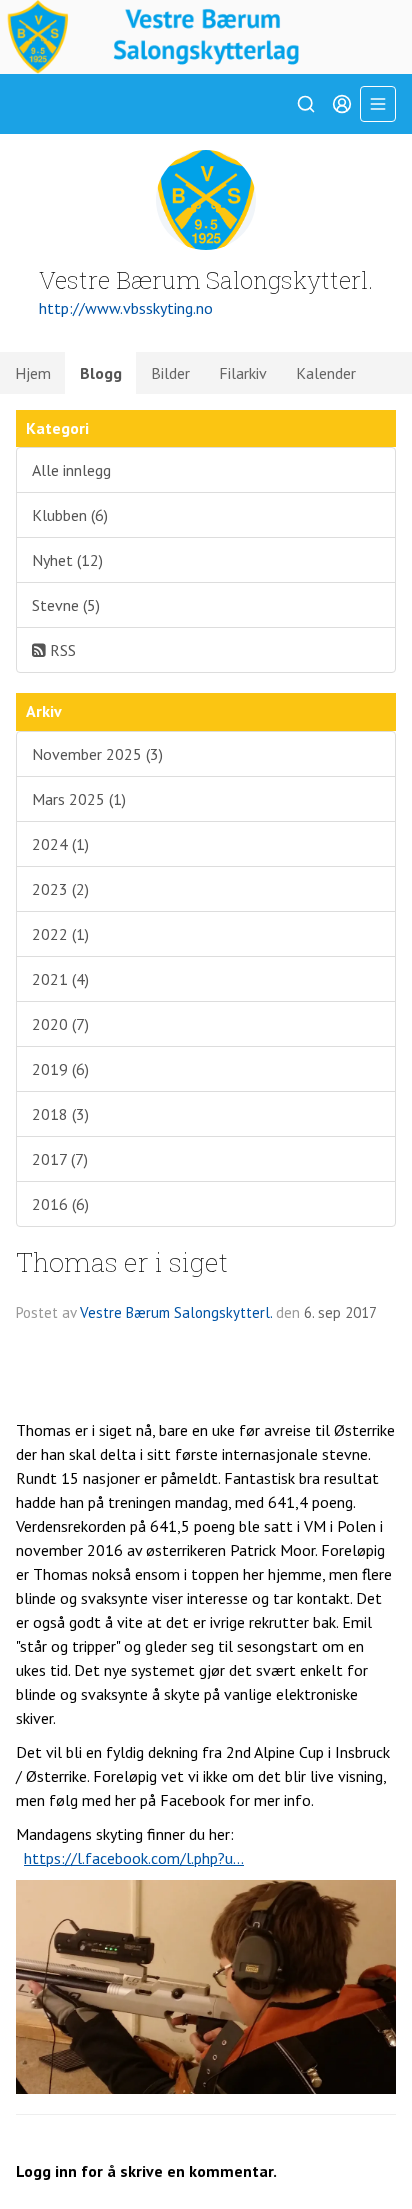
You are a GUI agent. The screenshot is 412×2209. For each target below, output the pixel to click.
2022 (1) (60, 934)
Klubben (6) (70, 515)
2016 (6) (60, 1204)
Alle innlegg (71, 470)
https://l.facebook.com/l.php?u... (134, 1858)
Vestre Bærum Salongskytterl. (176, 1312)
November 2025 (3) (97, 754)
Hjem (33, 373)
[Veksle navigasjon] (378, 104)
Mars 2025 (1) (79, 799)
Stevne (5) (66, 605)
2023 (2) (60, 889)
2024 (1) (60, 844)
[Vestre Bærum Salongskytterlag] (206, 37)
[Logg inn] (342, 104)
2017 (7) (60, 1159)
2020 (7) (60, 1024)
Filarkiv (243, 373)
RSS (61, 650)
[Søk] (306, 104)
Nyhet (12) (67, 560)
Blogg (101, 373)
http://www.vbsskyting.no (126, 308)
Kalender (326, 373)
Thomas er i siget (122, 1261)
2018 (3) (60, 1114)
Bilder (170, 373)
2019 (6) (60, 1069)
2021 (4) (60, 979)
